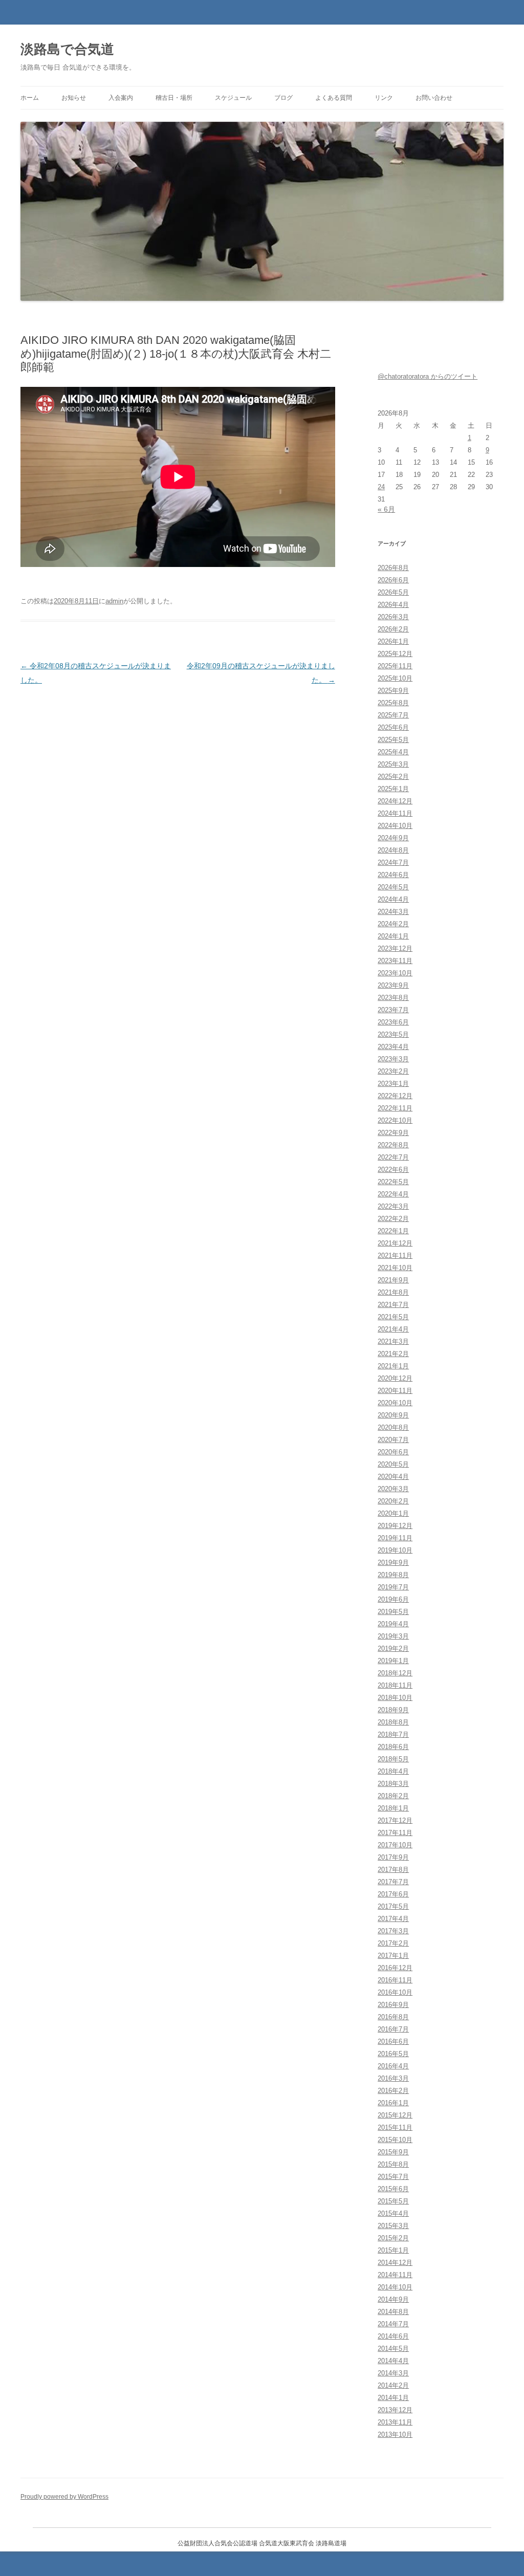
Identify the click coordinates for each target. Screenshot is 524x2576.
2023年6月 (393, 1022)
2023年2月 (393, 1071)
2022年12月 (395, 1096)
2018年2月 (393, 1796)
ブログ (283, 98)
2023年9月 (393, 985)
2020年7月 (393, 1440)
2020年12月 (395, 1378)
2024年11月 (395, 813)
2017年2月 (393, 1943)
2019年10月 (395, 1550)
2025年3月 (393, 764)
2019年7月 (393, 1587)
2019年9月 (393, 1563)
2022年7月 (393, 1157)
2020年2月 (393, 1501)
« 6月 (386, 509)
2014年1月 (393, 2398)
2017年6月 (393, 1894)
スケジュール (233, 98)
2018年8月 (393, 1722)
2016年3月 (393, 2078)
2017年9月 (393, 1857)
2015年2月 (393, 2238)
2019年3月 (393, 1636)
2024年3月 (393, 912)
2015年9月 (393, 2152)
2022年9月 (393, 1133)
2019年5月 (393, 1612)
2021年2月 (393, 1354)
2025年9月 (393, 691)
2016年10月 (395, 1992)
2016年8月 (393, 2017)
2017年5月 (393, 1906)
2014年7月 (393, 2324)
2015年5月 (393, 2201)
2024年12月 (395, 801)
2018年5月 (393, 1759)
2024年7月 (393, 863)
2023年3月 (393, 1059)
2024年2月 (393, 924)
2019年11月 (395, 1538)
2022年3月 (393, 1206)
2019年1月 (393, 1661)
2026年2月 (393, 629)
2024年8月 (393, 850)
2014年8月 (393, 2312)
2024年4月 (393, 899)
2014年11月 (395, 2275)
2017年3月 (393, 1931)
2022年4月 (393, 1194)
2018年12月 (395, 1673)
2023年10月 (395, 973)
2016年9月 (393, 2005)
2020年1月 (393, 1513)
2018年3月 (393, 1784)
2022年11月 (395, 1108)
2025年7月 (393, 715)
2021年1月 (393, 1366)
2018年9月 (393, 1710)
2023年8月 (393, 998)
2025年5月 (393, 740)
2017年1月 (393, 1956)
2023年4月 (393, 1047)
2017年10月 (395, 1845)
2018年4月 (393, 1771)
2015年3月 (393, 2226)
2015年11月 (395, 2127)
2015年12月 (395, 2115)
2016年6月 (393, 2042)
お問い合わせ (434, 98)
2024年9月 (393, 838)
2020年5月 (393, 1464)
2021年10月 (395, 1268)
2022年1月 (393, 1231)
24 (381, 487)
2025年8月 (393, 703)
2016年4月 (393, 2066)
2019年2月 (393, 1649)
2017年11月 (395, 1833)
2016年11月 (395, 1980)
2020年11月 (395, 1391)
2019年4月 (393, 1624)
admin (114, 601)
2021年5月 (393, 1317)
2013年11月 (395, 2422)
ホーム (30, 98)
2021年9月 (393, 1280)
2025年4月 (393, 752)
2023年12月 (395, 948)
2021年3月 (393, 1341)
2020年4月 (393, 1477)
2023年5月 (393, 1034)
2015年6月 (393, 2189)
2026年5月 (393, 592)
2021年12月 (395, 1243)
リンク (384, 98)
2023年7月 (393, 1010)
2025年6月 (393, 727)
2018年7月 (393, 1734)
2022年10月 (395, 1120)
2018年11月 (395, 1685)
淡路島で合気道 (67, 49)
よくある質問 (334, 98)
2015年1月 (393, 2250)
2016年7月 (393, 2029)
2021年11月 (395, 1256)
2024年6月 (393, 875)
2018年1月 (393, 1808)
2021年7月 (393, 1305)
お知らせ (74, 98)
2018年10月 (395, 1698)
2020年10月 (395, 1403)
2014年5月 (393, 2349)
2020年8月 (393, 1427)
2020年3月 (393, 1489)
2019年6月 (393, 1599)
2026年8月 (393, 568)
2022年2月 (393, 1219)
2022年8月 (393, 1145)
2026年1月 (393, 641)
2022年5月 (393, 1182)
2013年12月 (395, 2410)
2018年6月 (393, 1747)
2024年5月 (393, 887)
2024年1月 (393, 936)
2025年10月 (395, 678)
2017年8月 (393, 1870)
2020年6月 (393, 1452)
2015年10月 (395, 2140)
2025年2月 (393, 777)
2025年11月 (395, 666)
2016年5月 (393, 2054)
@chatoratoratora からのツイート (428, 376)
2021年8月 (393, 1292)
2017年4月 (393, 1919)
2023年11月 (395, 961)
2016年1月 (393, 2103)
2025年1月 (393, 789)
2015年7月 (393, 2177)
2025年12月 (395, 654)
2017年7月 (393, 1882)
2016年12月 (395, 1968)
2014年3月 (393, 2373)
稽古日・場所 (174, 98)
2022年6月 (393, 1170)
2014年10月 (395, 2287)
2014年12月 (395, 2263)
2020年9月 (393, 1415)
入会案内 (121, 98)
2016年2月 (393, 2091)
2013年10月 (395, 2435)
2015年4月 (393, 2213)
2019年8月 (393, 1575)
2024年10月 (395, 826)
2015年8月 (393, 2164)
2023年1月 (393, 1084)
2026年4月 (393, 605)
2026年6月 (393, 580)
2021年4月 (393, 1329)
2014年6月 (393, 2336)
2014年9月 (393, 2299)
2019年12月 (395, 1526)
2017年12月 (395, 1820)
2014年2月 (393, 2385)
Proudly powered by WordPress (64, 2497)
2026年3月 (393, 617)
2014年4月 (393, 2361)
